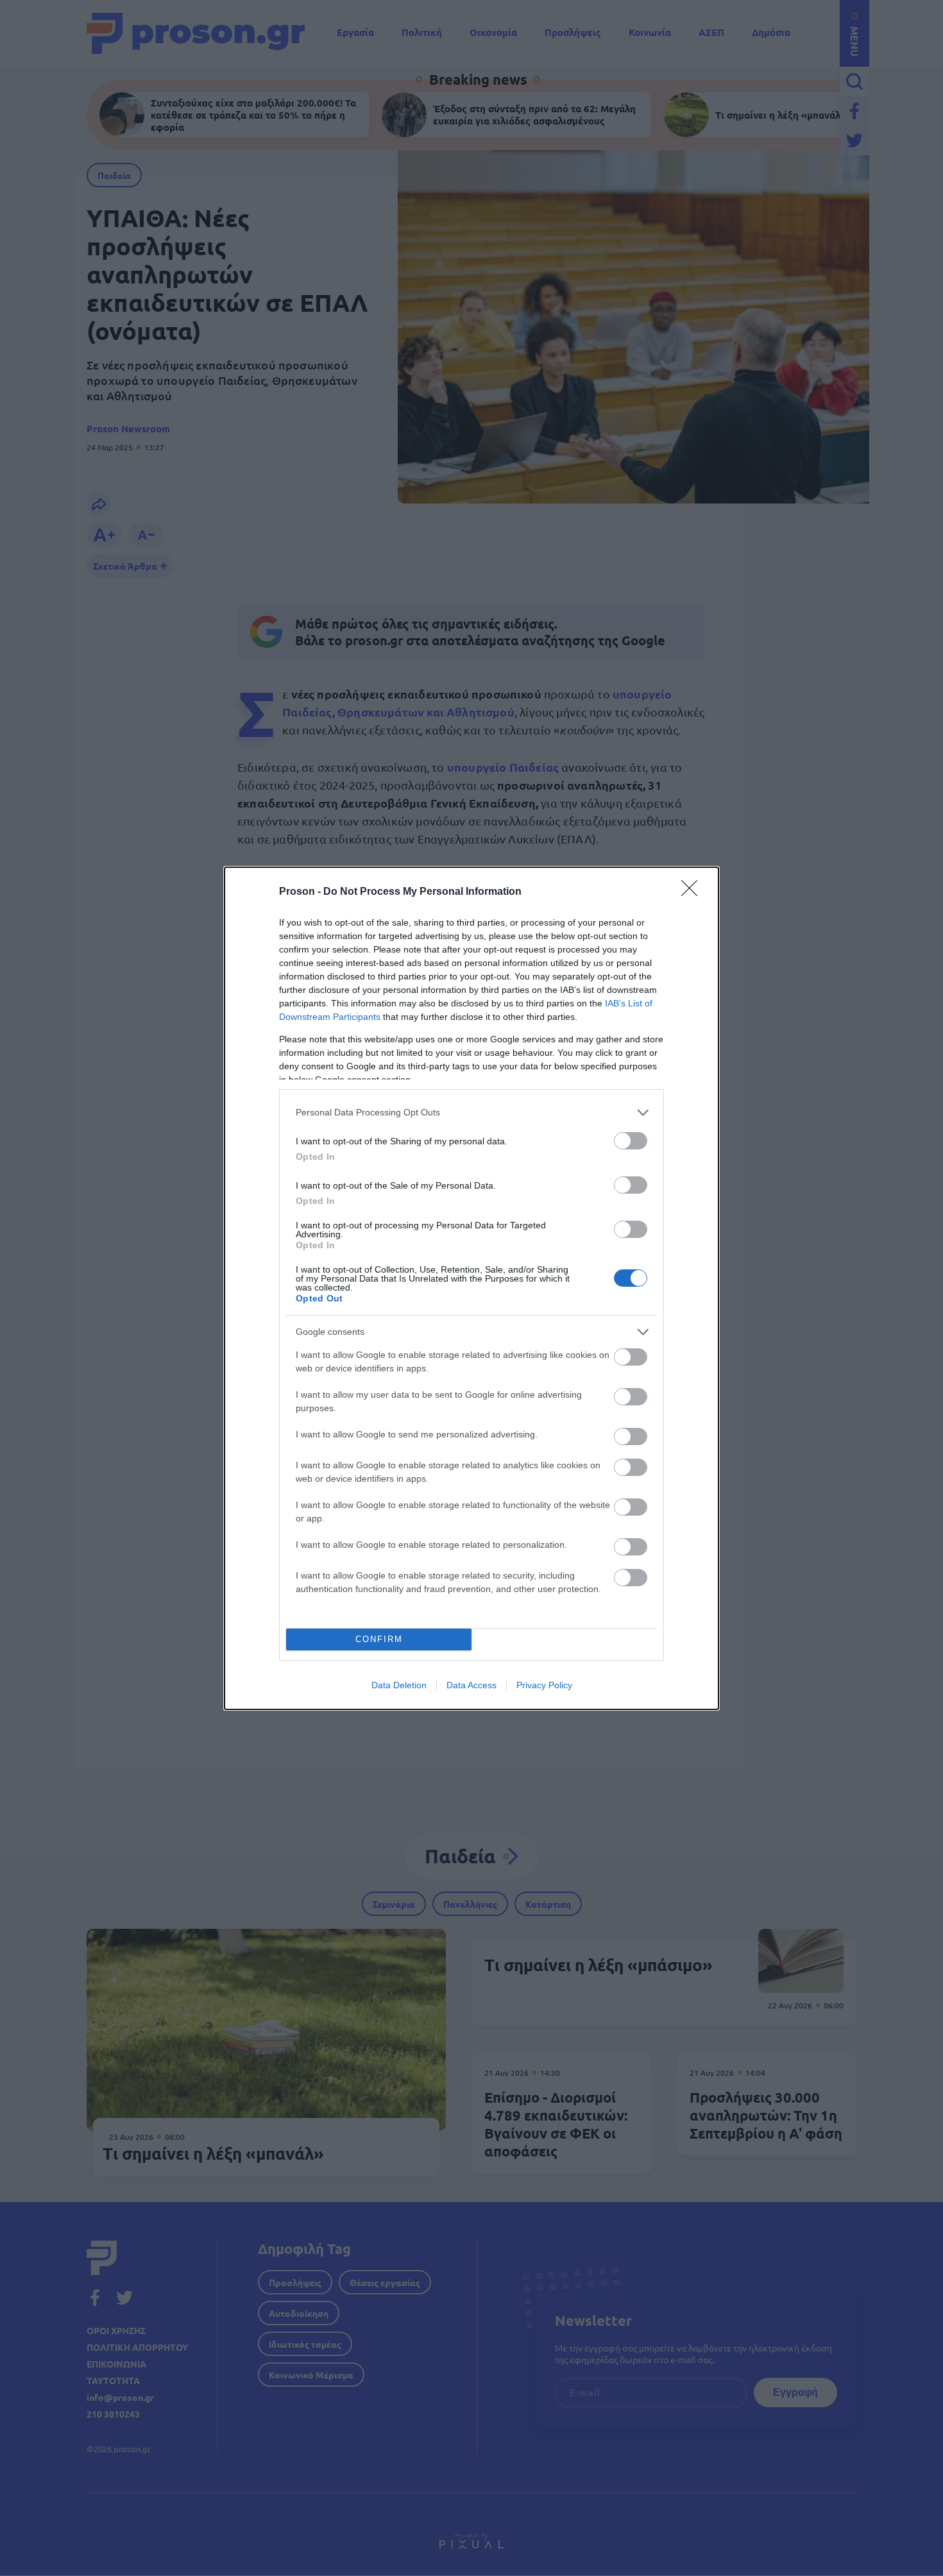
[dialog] (471, 1288)
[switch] (631, 1141)
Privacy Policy (544, 1685)
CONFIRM (379, 1639)
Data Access (471, 1685)
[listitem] (471, 1113)
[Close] (693, 892)
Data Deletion (399, 1685)
